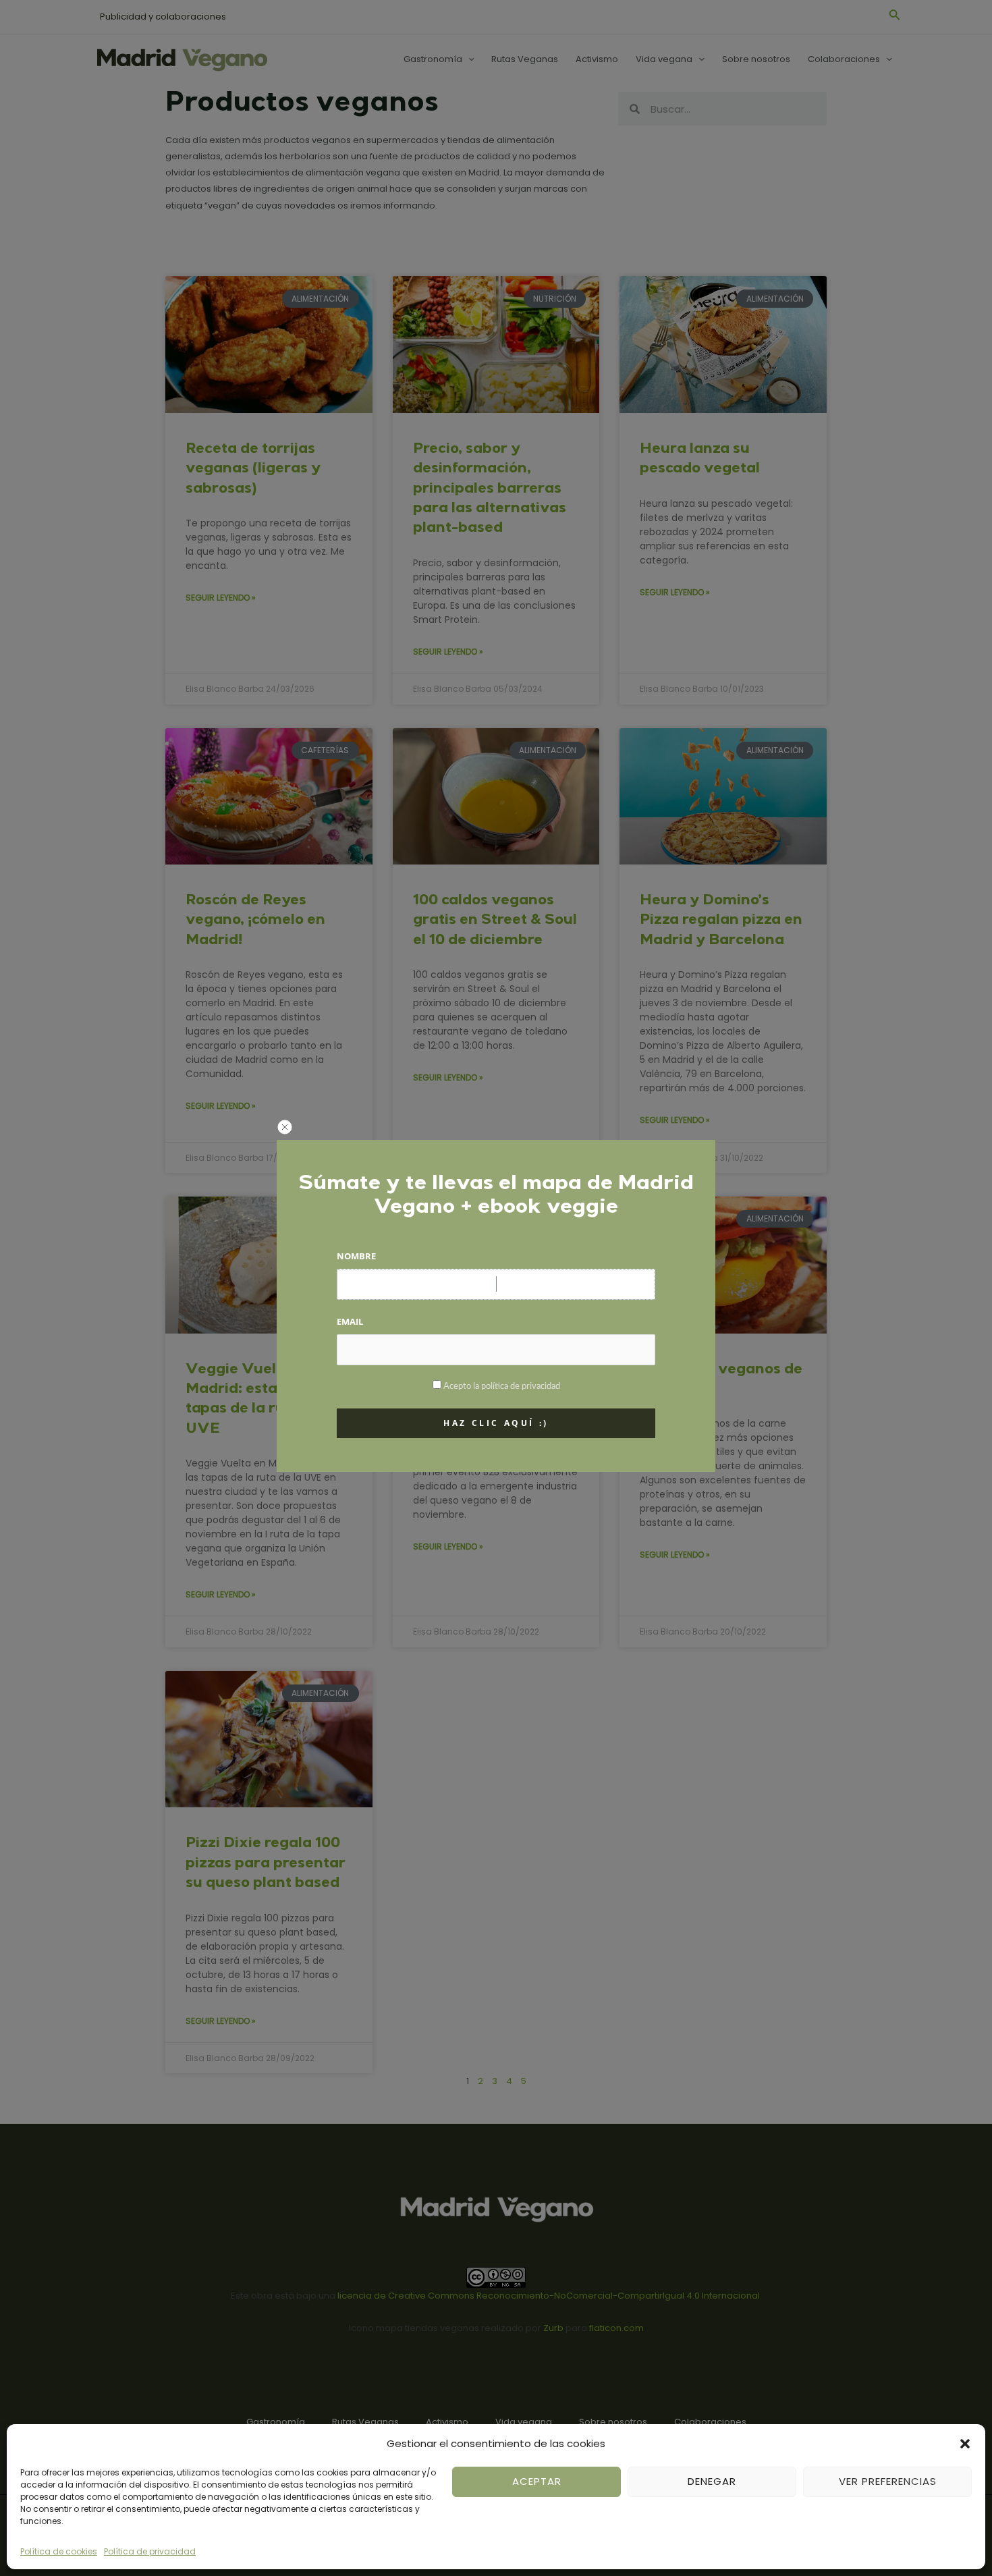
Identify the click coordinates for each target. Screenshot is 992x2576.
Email (350, 1321)
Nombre (356, 1256)
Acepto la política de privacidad (502, 1387)
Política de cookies (59, 2551)
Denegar (712, 2481)
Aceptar (537, 2481)
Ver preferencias (888, 2481)
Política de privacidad (150, 2551)
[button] (965, 2444)
